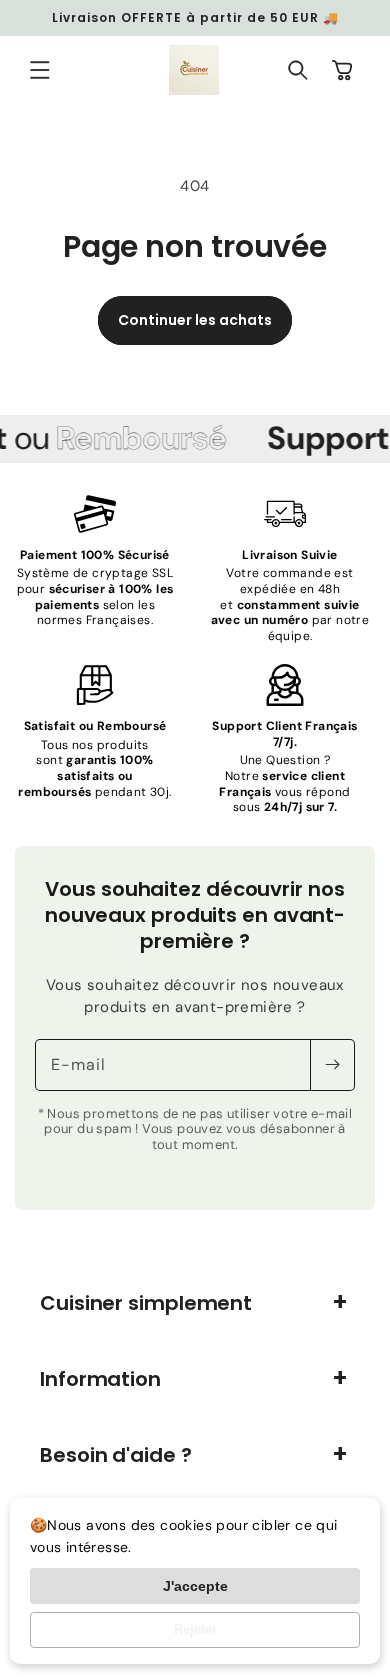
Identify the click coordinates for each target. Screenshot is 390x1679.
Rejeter (195, 1629)
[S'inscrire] (332, 1065)
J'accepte (195, 1586)
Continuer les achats (195, 320)
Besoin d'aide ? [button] (116, 1455)
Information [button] (100, 1379)
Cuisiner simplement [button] (146, 1303)
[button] (40, 70)
